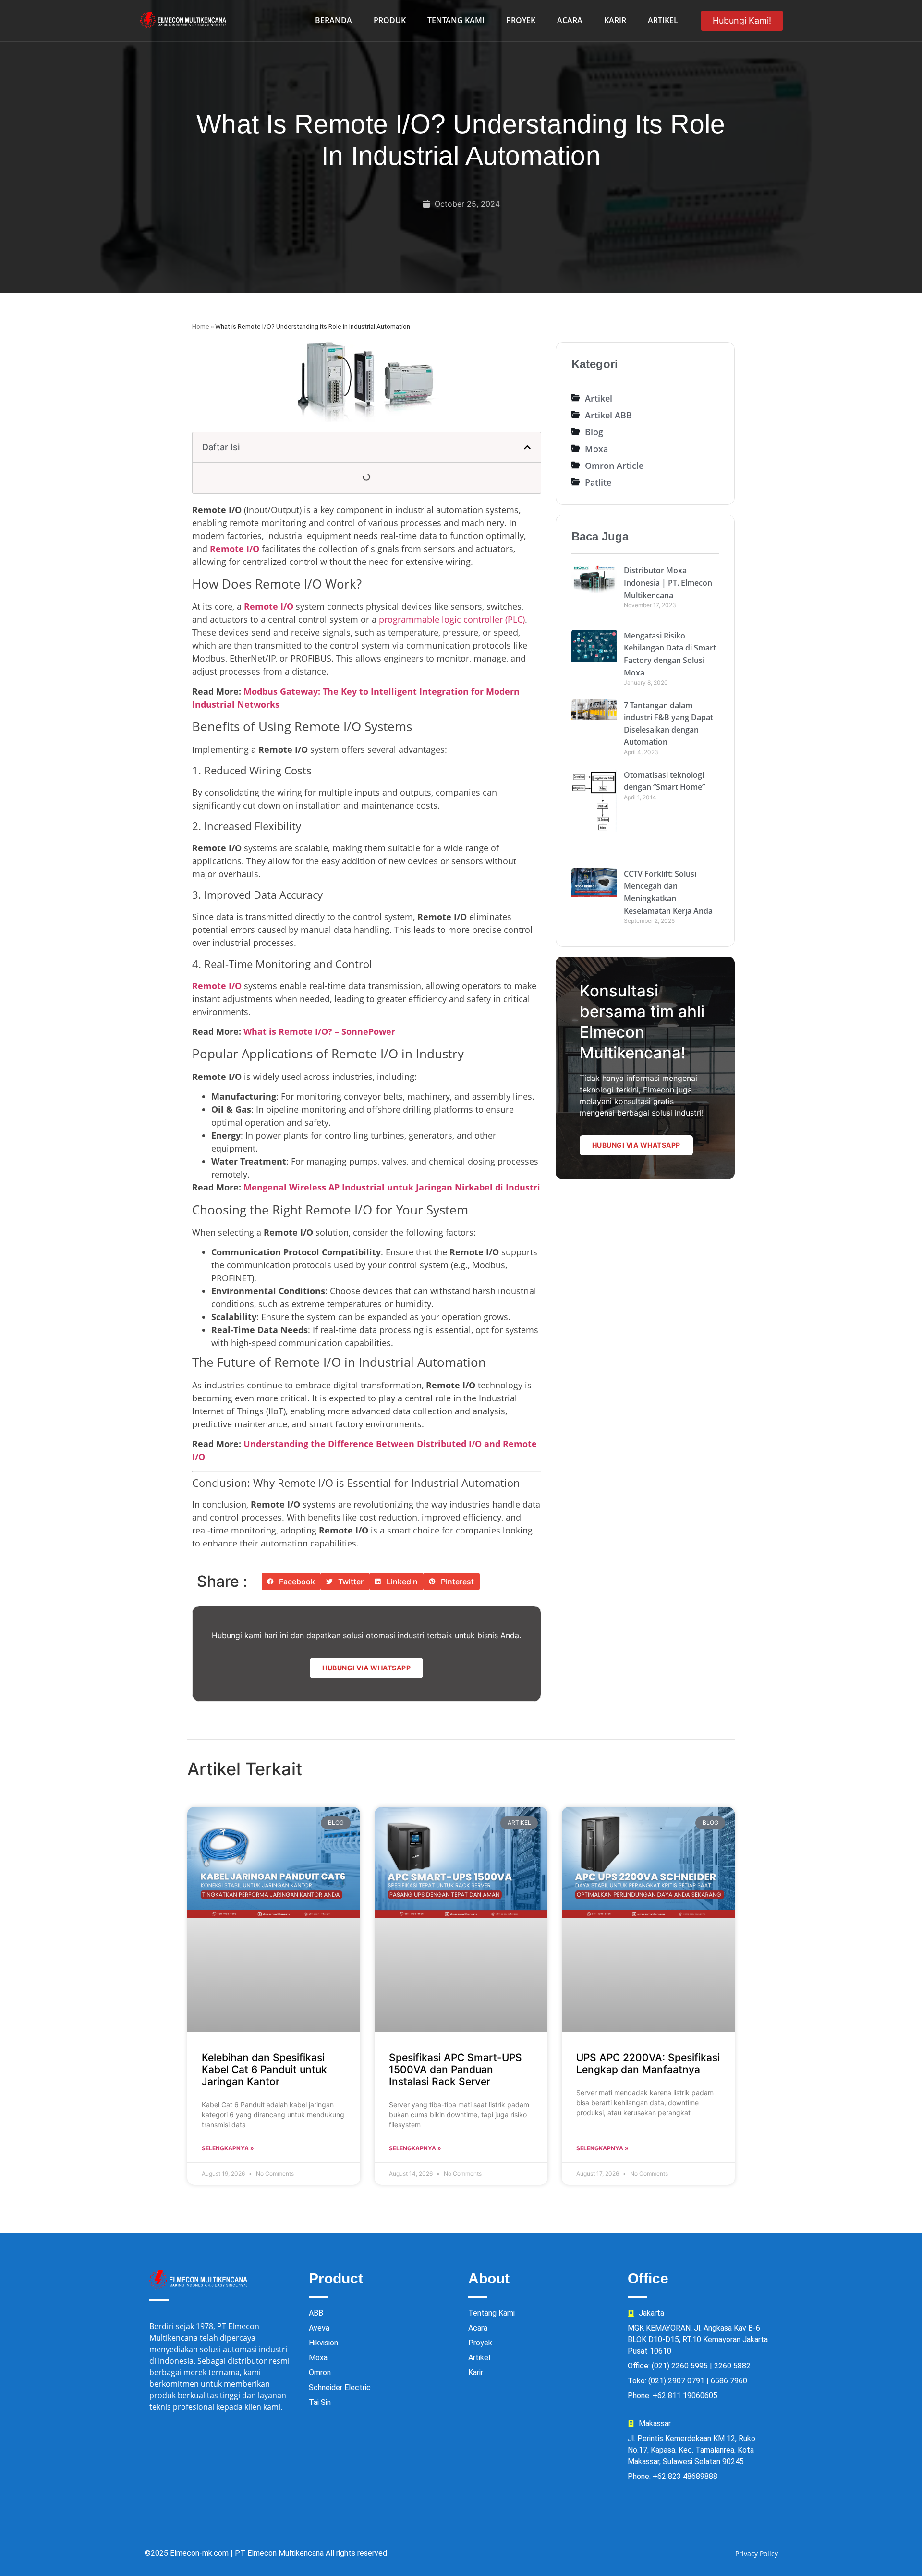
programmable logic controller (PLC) (452, 619)
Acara (570, 20)
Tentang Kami (456, 20)
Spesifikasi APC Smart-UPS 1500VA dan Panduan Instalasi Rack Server (455, 2069)
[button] (527, 447)
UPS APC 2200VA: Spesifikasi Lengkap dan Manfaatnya (648, 2063)
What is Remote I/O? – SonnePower (319, 1031)
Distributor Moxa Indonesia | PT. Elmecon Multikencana (668, 583)
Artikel (663, 20)
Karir (615, 20)
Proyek (521, 20)
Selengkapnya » (228, 2148)
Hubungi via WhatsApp (366, 1668)
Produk (390, 20)
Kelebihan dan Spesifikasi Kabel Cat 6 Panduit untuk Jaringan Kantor (264, 2069)
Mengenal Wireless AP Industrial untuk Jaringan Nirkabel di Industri (392, 1187)
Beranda (334, 20)
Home (201, 326)
